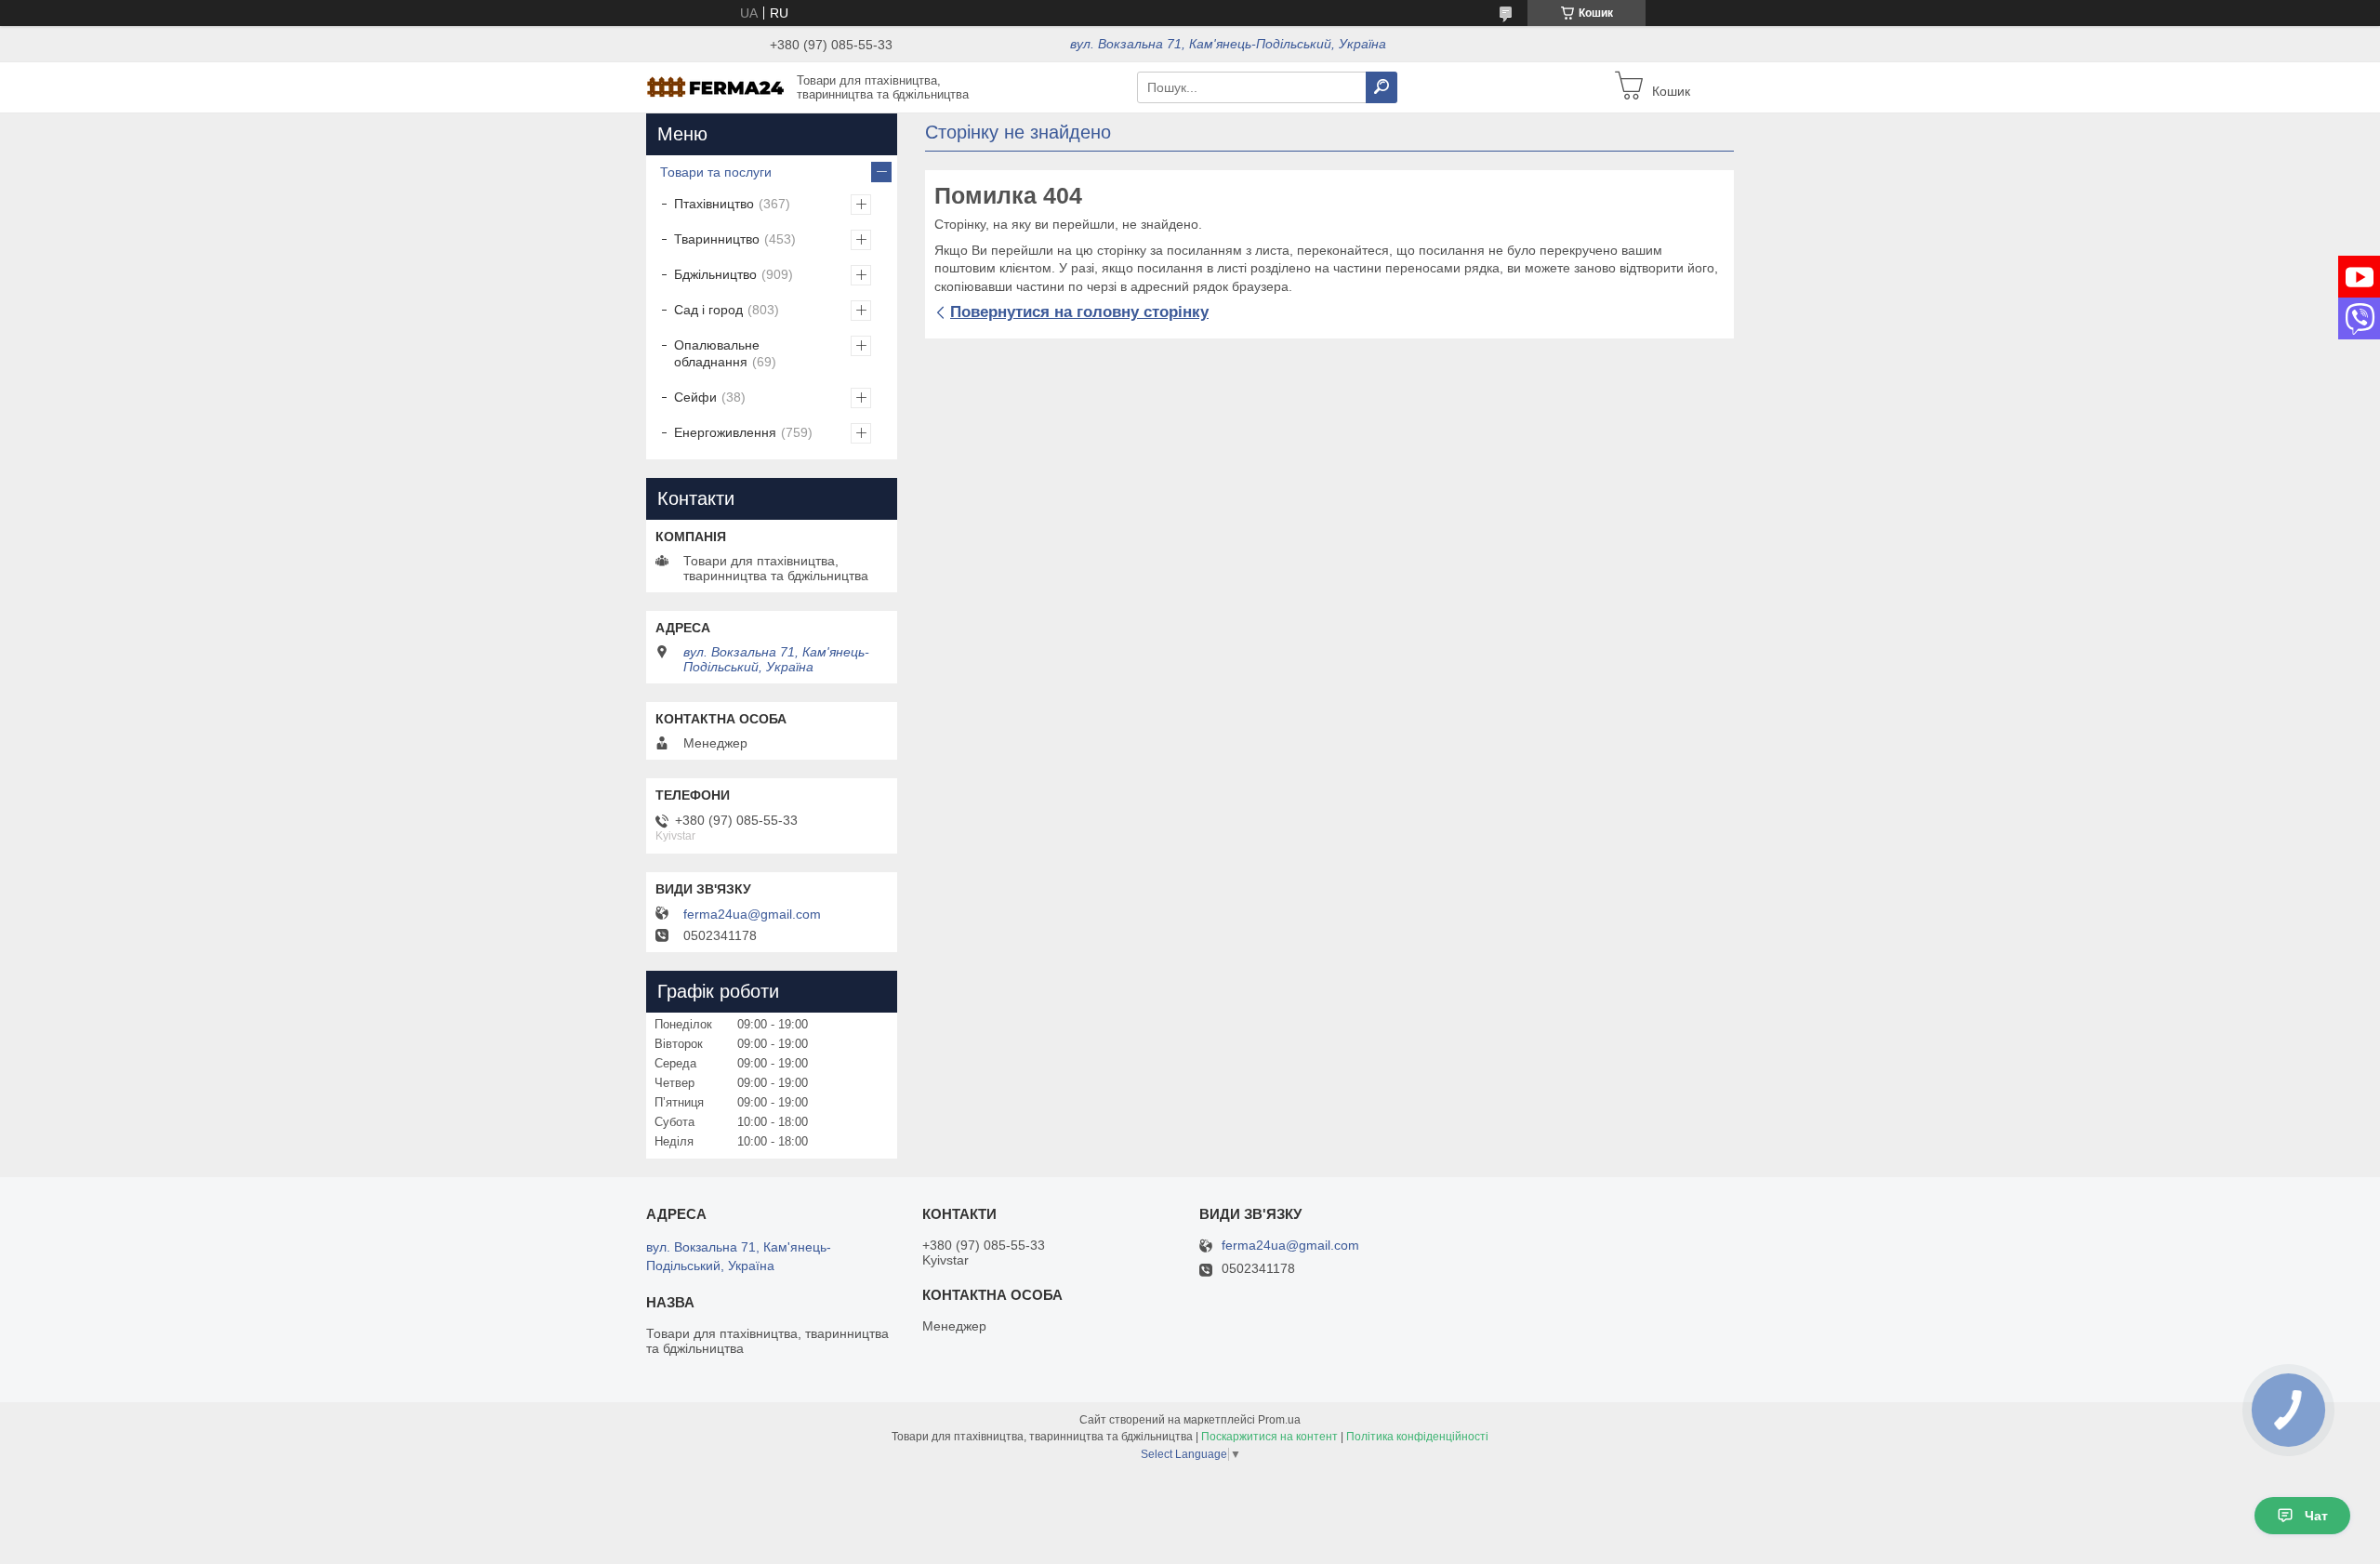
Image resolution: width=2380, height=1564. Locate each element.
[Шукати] (1382, 87)
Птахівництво (714, 204)
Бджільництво (715, 274)
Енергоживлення (725, 432)
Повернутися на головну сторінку (1079, 312)
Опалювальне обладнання (717, 353)
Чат (2316, 1516)
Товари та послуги (716, 172)
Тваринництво (717, 239)
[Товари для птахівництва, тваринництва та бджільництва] (716, 86)
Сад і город (708, 310)
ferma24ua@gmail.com (752, 914)
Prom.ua (1279, 1420)
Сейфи (695, 397)
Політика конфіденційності (1417, 1437)
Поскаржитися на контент (1269, 1437)
